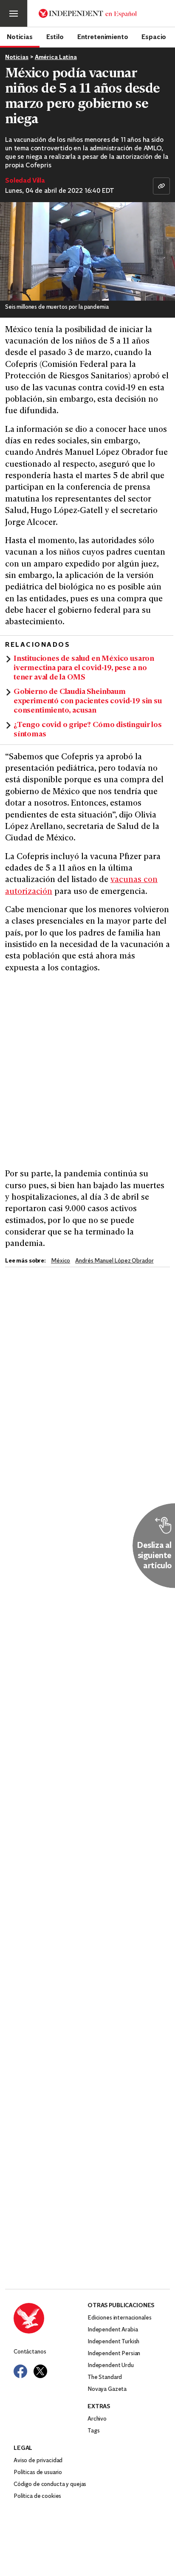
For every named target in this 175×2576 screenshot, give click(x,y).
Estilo (55, 37)
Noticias (20, 37)
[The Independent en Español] (88, 13)
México (61, 1261)
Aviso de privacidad (38, 2461)
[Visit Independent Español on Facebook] (20, 2371)
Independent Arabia (113, 2330)
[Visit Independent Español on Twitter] (40, 2371)
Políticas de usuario (38, 2473)
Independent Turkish (113, 2342)
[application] (87, 251)
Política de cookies (37, 2496)
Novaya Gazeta (107, 2389)
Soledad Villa (25, 181)
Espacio (154, 37)
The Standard (105, 2377)
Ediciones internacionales (120, 2318)
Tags (93, 2431)
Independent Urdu (111, 2366)
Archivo (97, 2419)
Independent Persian (114, 2354)
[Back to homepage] (51, 2318)
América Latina (56, 58)
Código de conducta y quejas (50, 2484)
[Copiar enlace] (161, 186)
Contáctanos (30, 2352)
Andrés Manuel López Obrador (114, 1261)
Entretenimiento (103, 37)
